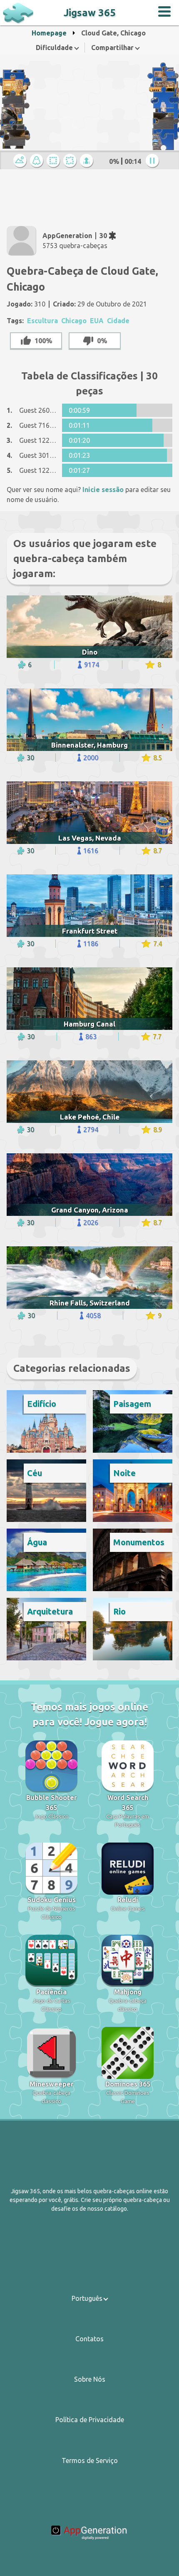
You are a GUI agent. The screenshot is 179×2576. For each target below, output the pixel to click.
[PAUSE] (154, 161)
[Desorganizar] (71, 161)
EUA (97, 321)
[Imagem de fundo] (38, 161)
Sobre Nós (90, 2379)
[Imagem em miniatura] (21, 161)
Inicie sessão (103, 490)
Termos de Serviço (90, 2461)
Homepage (49, 33)
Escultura (42, 321)
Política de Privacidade (90, 2420)
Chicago (74, 321)
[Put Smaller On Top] (88, 161)
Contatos (89, 2339)
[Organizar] (55, 161)
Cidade (118, 321)
